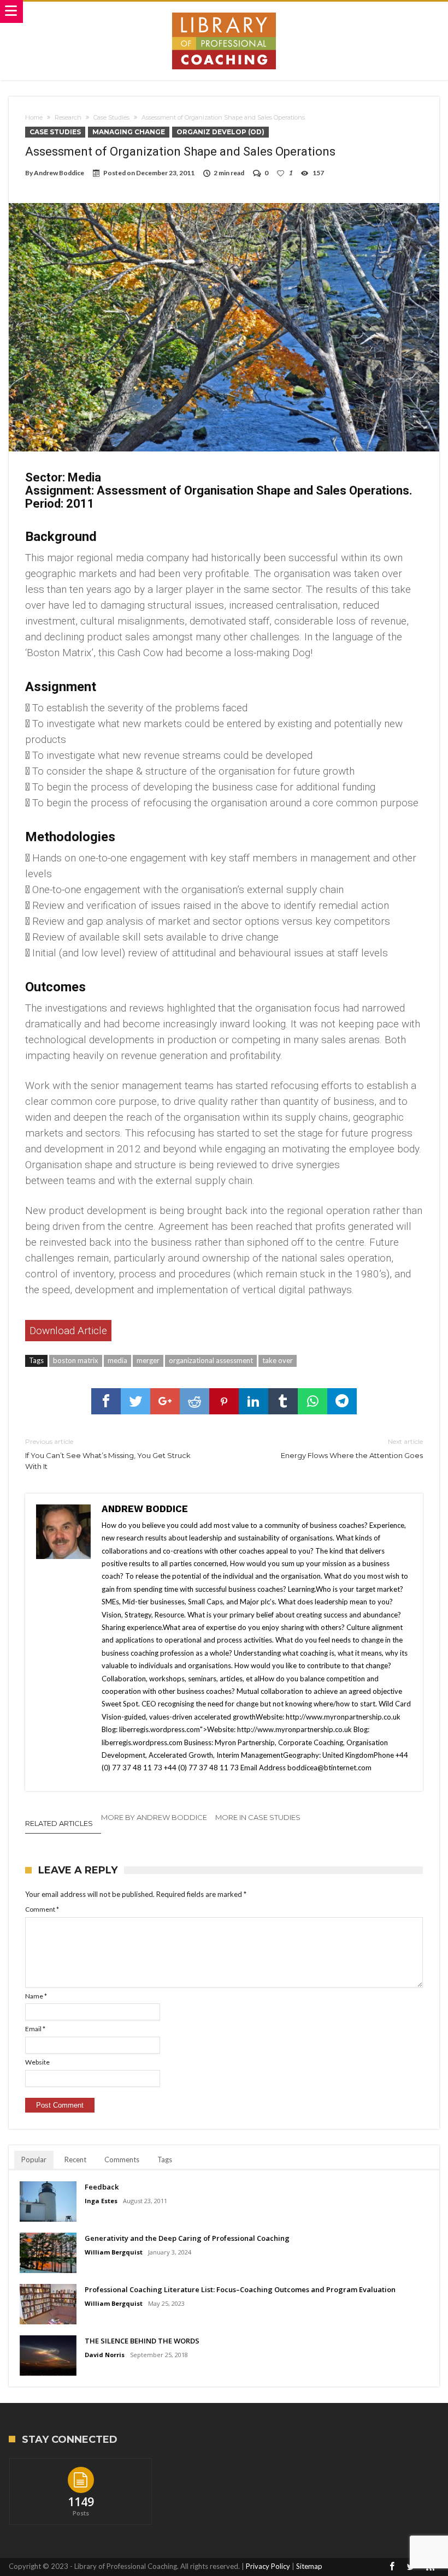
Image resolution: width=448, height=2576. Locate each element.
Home (34, 117)
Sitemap (309, 2566)
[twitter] (135, 1401)
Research (68, 117)
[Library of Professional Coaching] (224, 12)
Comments (122, 2159)
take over (278, 1360)
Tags (165, 2159)
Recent (75, 2159)
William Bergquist (114, 2252)
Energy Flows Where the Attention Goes (352, 1448)
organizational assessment (211, 1360)
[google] (165, 1401)
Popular (34, 2159)
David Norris (105, 2355)
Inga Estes (101, 2201)
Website (37, 2062)
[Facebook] (392, 2567)
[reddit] (194, 1401)
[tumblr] (283, 1401)
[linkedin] (254, 1401)
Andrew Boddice (59, 173)
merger (148, 1360)
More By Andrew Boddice (154, 1817)
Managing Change (129, 132)
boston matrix (76, 1360)
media (117, 1360)
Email (35, 2029)
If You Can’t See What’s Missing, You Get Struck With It (108, 1454)
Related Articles (59, 1823)
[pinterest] (224, 1401)
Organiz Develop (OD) (220, 132)
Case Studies (111, 117)
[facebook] (106, 1401)
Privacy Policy (268, 2566)
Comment (42, 1909)
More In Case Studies (258, 1817)
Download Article (68, 1331)
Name (36, 1996)
